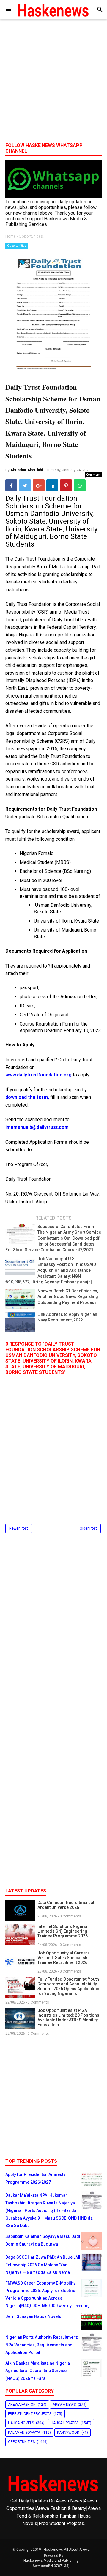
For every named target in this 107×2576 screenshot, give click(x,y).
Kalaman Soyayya (24, 2433)
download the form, (28, 1097)
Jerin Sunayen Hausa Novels (33, 2316)
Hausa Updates (65, 2423)
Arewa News (64, 2405)
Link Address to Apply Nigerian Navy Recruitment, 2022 (67, 1317)
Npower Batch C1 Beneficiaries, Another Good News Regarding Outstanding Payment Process (68, 1297)
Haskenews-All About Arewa (67, 2550)
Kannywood (68, 2433)
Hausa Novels (21, 2423)
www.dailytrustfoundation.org (38, 1075)
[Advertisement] (53, 83)
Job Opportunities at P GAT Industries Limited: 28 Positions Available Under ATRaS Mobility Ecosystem (68, 2018)
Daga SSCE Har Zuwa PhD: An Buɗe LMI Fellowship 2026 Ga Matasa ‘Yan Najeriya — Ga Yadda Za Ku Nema (43, 2265)
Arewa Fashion (22, 2405)
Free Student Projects (30, 2414)
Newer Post (19, 1528)
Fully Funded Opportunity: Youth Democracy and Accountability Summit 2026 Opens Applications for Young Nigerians (70, 1986)
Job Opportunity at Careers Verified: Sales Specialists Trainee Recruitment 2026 (64, 1958)
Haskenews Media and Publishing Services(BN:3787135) (51, 2563)
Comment (93, 475)
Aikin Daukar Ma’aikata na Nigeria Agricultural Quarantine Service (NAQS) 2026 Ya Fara (38, 2371)
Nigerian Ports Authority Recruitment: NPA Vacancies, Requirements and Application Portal (42, 2345)
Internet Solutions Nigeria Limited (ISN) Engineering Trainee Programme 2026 (63, 1931)
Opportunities (17, 246)
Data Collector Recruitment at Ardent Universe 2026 (66, 1905)
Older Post (88, 1528)
